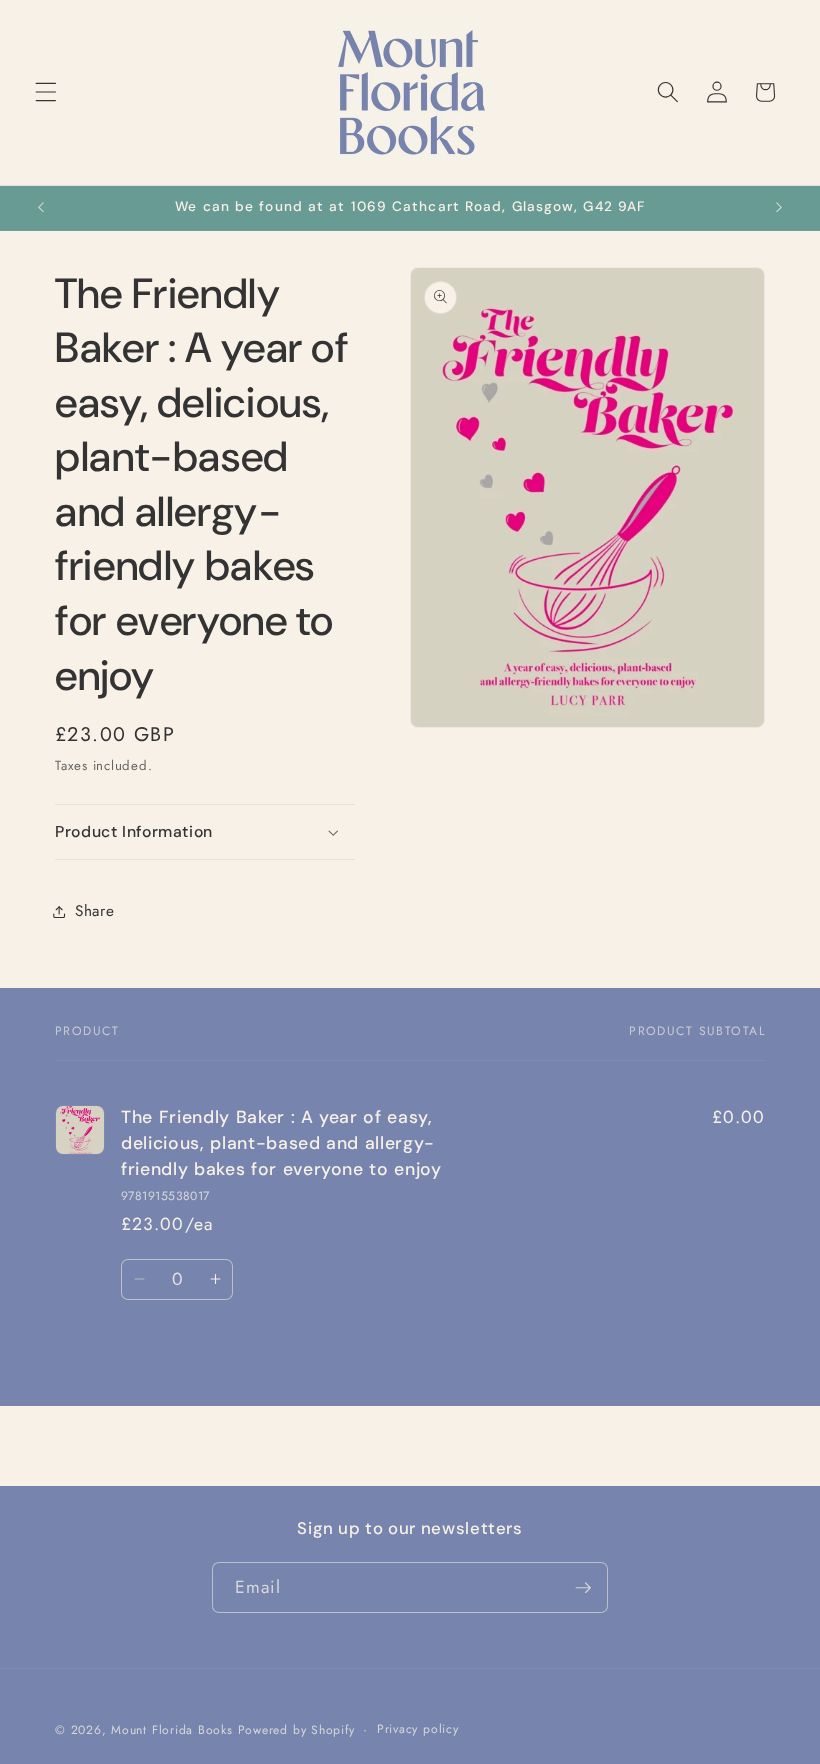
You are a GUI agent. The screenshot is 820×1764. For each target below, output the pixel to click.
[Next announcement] (779, 208)
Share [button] (94, 911)
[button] (46, 92)
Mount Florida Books (172, 1730)
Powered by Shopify (296, 1730)
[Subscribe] (583, 1588)
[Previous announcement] (41, 208)
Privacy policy (418, 1729)
